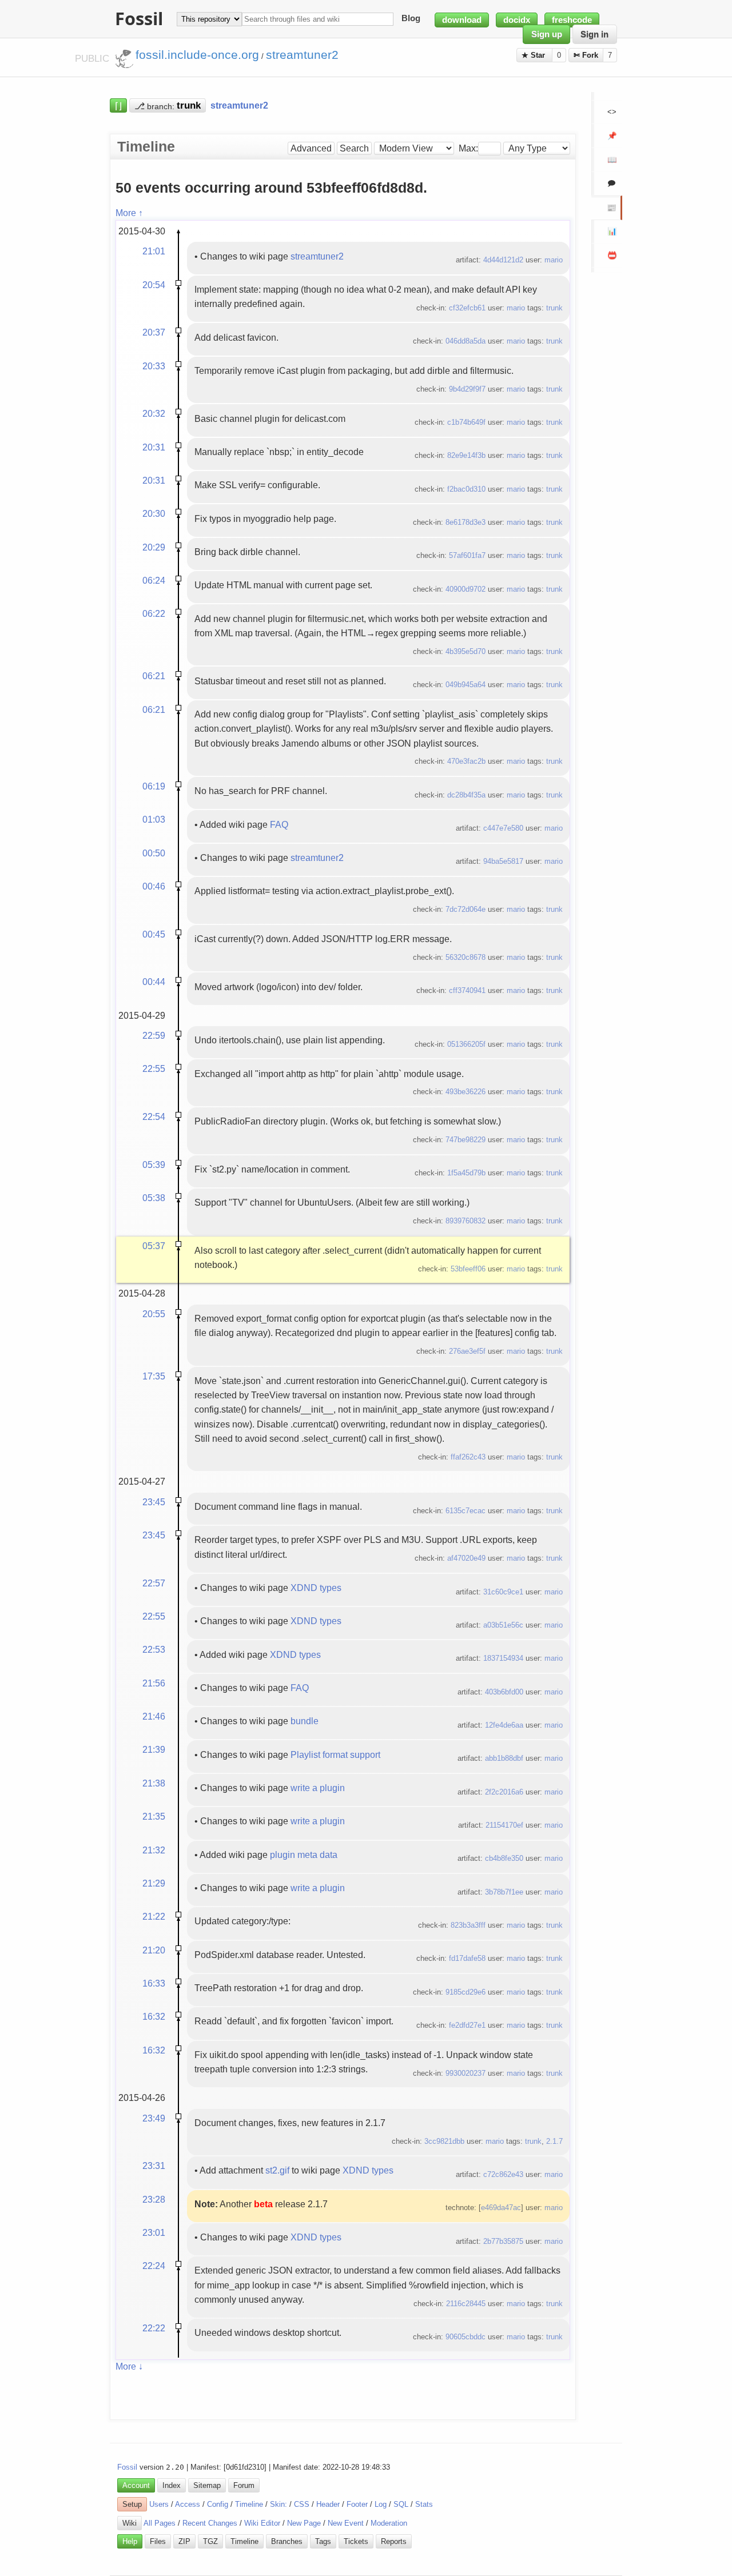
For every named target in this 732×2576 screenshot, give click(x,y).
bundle (305, 1721)
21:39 (154, 1749)
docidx (517, 20)
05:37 (154, 1246)
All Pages (160, 2523)
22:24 (154, 2266)
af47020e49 (466, 1558)
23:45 (154, 1502)
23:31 (154, 2166)
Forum (244, 2485)
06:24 (154, 580)
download (462, 20)
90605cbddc (466, 2337)
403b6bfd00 (504, 1692)
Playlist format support (335, 1754)
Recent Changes (210, 2523)
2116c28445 (466, 2304)
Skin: (279, 2504)
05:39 (154, 1165)
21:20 (154, 1950)
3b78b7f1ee (504, 1892)
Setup (132, 2504)
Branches (287, 2541)
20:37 (154, 332)
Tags (323, 2541)
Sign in (594, 34)
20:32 (154, 413)
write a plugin (318, 1788)
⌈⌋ (118, 105)
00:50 (154, 853)
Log (381, 2504)
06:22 (154, 613)
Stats (424, 2504)
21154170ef (504, 1825)
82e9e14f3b (466, 455)
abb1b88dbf (504, 1758)
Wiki (130, 2523)
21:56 (154, 1683)
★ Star (534, 55)
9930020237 (466, 2073)
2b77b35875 (503, 2241)
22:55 (154, 1068)
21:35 (154, 1816)
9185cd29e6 (466, 1992)
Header (328, 2504)
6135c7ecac (466, 1511)
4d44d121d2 (503, 260)
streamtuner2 (317, 256)
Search (354, 148)
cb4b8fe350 (504, 1858)
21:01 (154, 251)
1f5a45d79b (466, 1173)
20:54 (154, 285)
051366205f (466, 1044)
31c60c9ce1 (503, 1592)
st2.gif (277, 2170)
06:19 (154, 786)
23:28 (154, 2199)
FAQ (279, 824)
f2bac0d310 (466, 489)
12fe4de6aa (504, 1725)
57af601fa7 (467, 555)
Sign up (547, 34)
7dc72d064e (466, 909)
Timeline (249, 2504)
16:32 (154, 2016)
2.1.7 (554, 2141)
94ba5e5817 (503, 861)
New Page (304, 2523)
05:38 (154, 1198)
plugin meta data (304, 1855)
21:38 (154, 1783)
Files (158, 2541)
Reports (394, 2541)
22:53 (154, 1649)
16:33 (154, 1983)
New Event (346, 2523)
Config (218, 2504)
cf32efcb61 (467, 308)
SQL (401, 2504)
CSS (302, 2504)
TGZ (210, 2541)
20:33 (154, 366)
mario (554, 260)
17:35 (154, 1376)
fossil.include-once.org (197, 55)
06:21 (154, 676)
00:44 (154, 982)
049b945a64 (466, 685)
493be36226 (466, 1092)
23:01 (154, 2232)
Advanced (311, 148)
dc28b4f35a (466, 795)
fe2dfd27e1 (467, 2025)
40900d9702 (466, 589)
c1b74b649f (466, 422)
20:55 (154, 1314)
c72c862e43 (503, 2174)
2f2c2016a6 (504, 1792)
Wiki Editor (262, 2523)
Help (130, 2541)
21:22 (154, 1916)
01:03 (154, 819)
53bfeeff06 (468, 1269)
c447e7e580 (503, 828)
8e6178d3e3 (466, 522)
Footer (357, 2504)
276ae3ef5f (467, 1351)
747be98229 (466, 1140)
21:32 (154, 1850)
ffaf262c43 (468, 1457)
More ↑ (129, 213)
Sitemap (207, 2485)
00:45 (154, 934)
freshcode (572, 20)
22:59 (154, 1035)
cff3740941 (467, 990)
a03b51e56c (503, 1625)
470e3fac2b (466, 761)
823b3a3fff (468, 1925)
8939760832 (466, 1221)
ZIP (184, 2541)
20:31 (154, 447)
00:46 (154, 886)
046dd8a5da (466, 341)
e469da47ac (501, 2208)
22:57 (154, 1583)
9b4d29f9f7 (467, 389)
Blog (411, 19)
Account (136, 2485)
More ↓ (129, 2366)
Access (188, 2504)
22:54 (154, 1116)
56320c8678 (466, 957)
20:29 (154, 547)
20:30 (154, 513)
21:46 (154, 1716)
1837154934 (503, 1658)
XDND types (316, 1588)
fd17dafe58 (467, 1958)
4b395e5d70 (466, 651)
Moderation (389, 2523)
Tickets (356, 2541)
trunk (554, 308)
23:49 (154, 2118)
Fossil (127, 2467)
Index (172, 2485)
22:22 (154, 2328)
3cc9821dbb (444, 2141)
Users (159, 2504)
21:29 (154, 1883)
